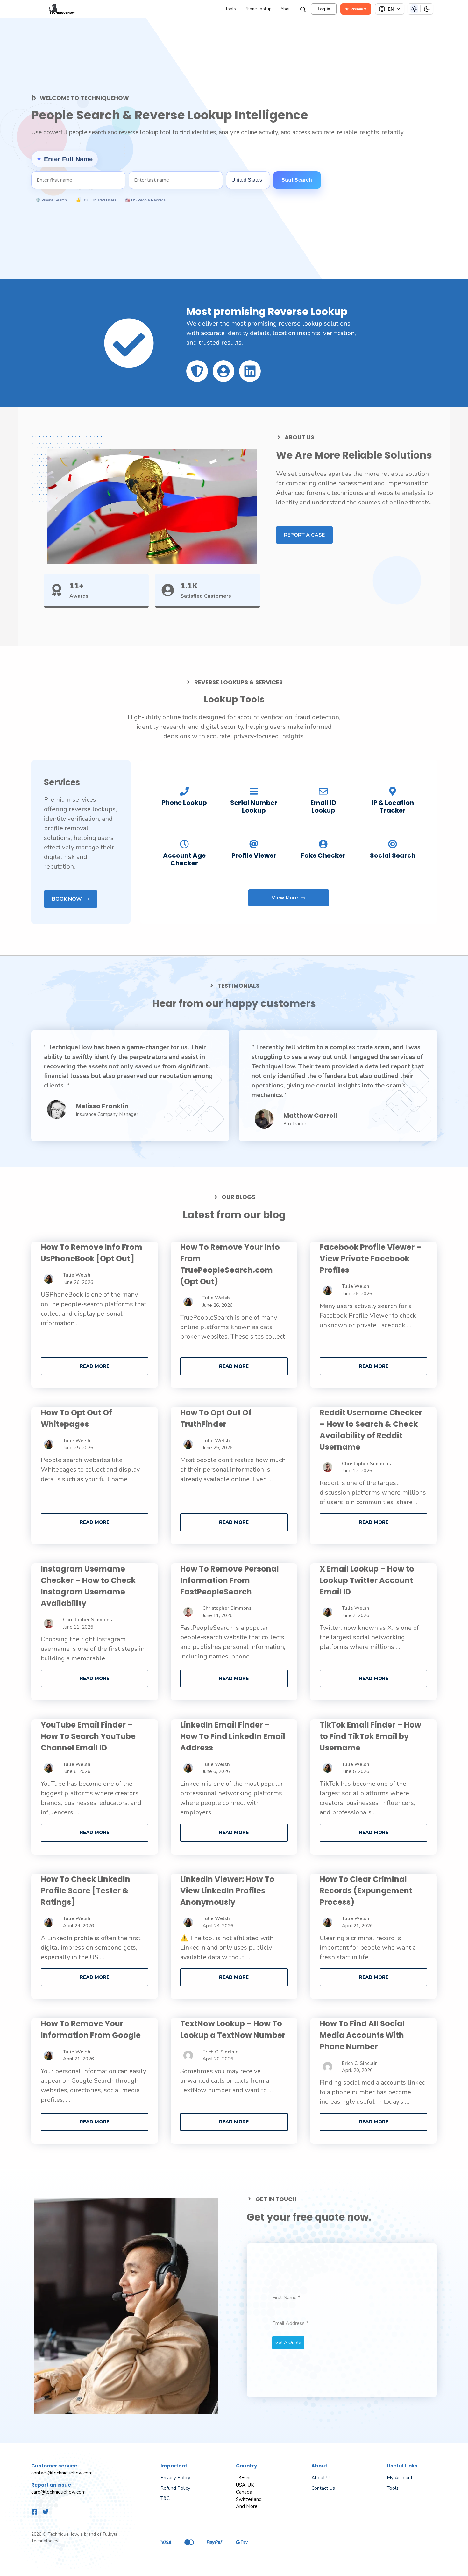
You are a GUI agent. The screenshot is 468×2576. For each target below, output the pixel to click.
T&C (165, 2498)
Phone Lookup (258, 9)
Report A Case (304, 535)
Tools (231, 9)
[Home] (127, 9)
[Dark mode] (427, 9)
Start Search (297, 180)
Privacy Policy (175, 2478)
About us (322, 2478)
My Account (400, 2478)
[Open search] (302, 9)
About (286, 9)
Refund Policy (175, 2488)
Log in (324, 9)
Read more (94, 1366)
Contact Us (323, 2488)
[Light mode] (414, 9)
